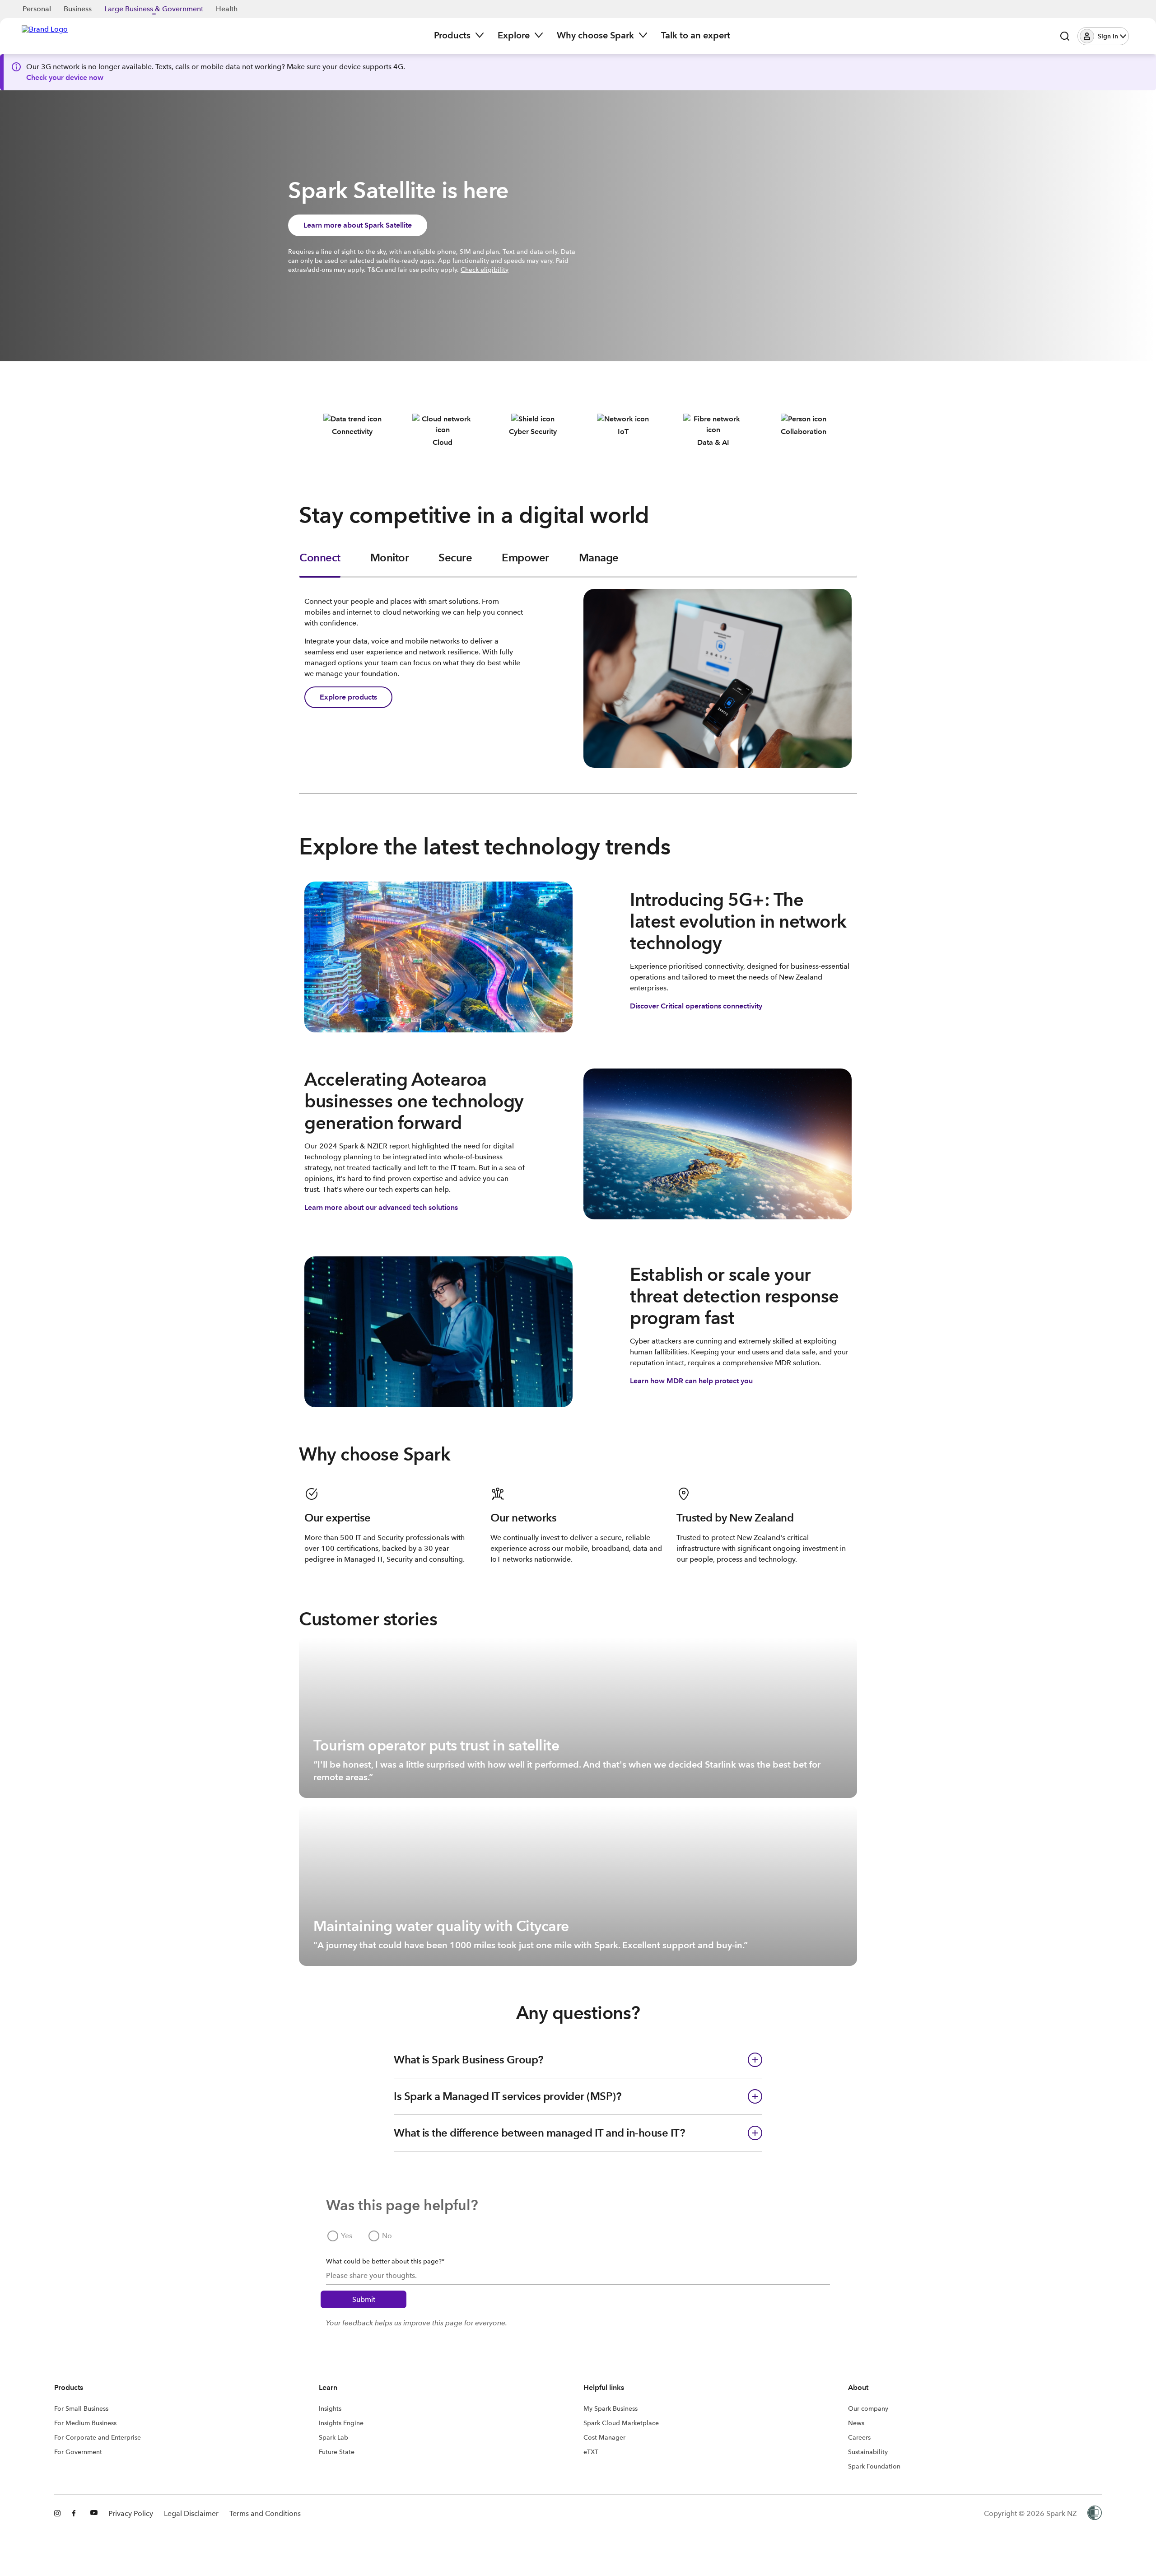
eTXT (591, 2452)
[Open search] (1065, 36)
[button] (1103, 36)
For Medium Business (85, 2423)
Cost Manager (604, 2437)
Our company (868, 2408)
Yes (347, 2236)
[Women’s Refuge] (1095, 2514)
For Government (78, 2452)
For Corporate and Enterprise (98, 2437)
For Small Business (81, 2408)
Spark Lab (333, 2437)
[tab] (320, 564)
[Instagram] (58, 2514)
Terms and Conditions (265, 2513)
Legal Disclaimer (191, 2513)
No (387, 2236)
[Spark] (45, 35)
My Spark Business (611, 2408)
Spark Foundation (874, 2466)
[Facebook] (76, 2514)
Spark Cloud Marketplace (621, 2423)
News (856, 2423)
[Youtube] (94, 2514)
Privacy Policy (131, 2513)
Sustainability (868, 2452)
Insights (330, 2408)
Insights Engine (341, 2423)
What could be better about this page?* (385, 2261)
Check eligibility (485, 270)
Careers (859, 2437)
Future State (337, 2452)
